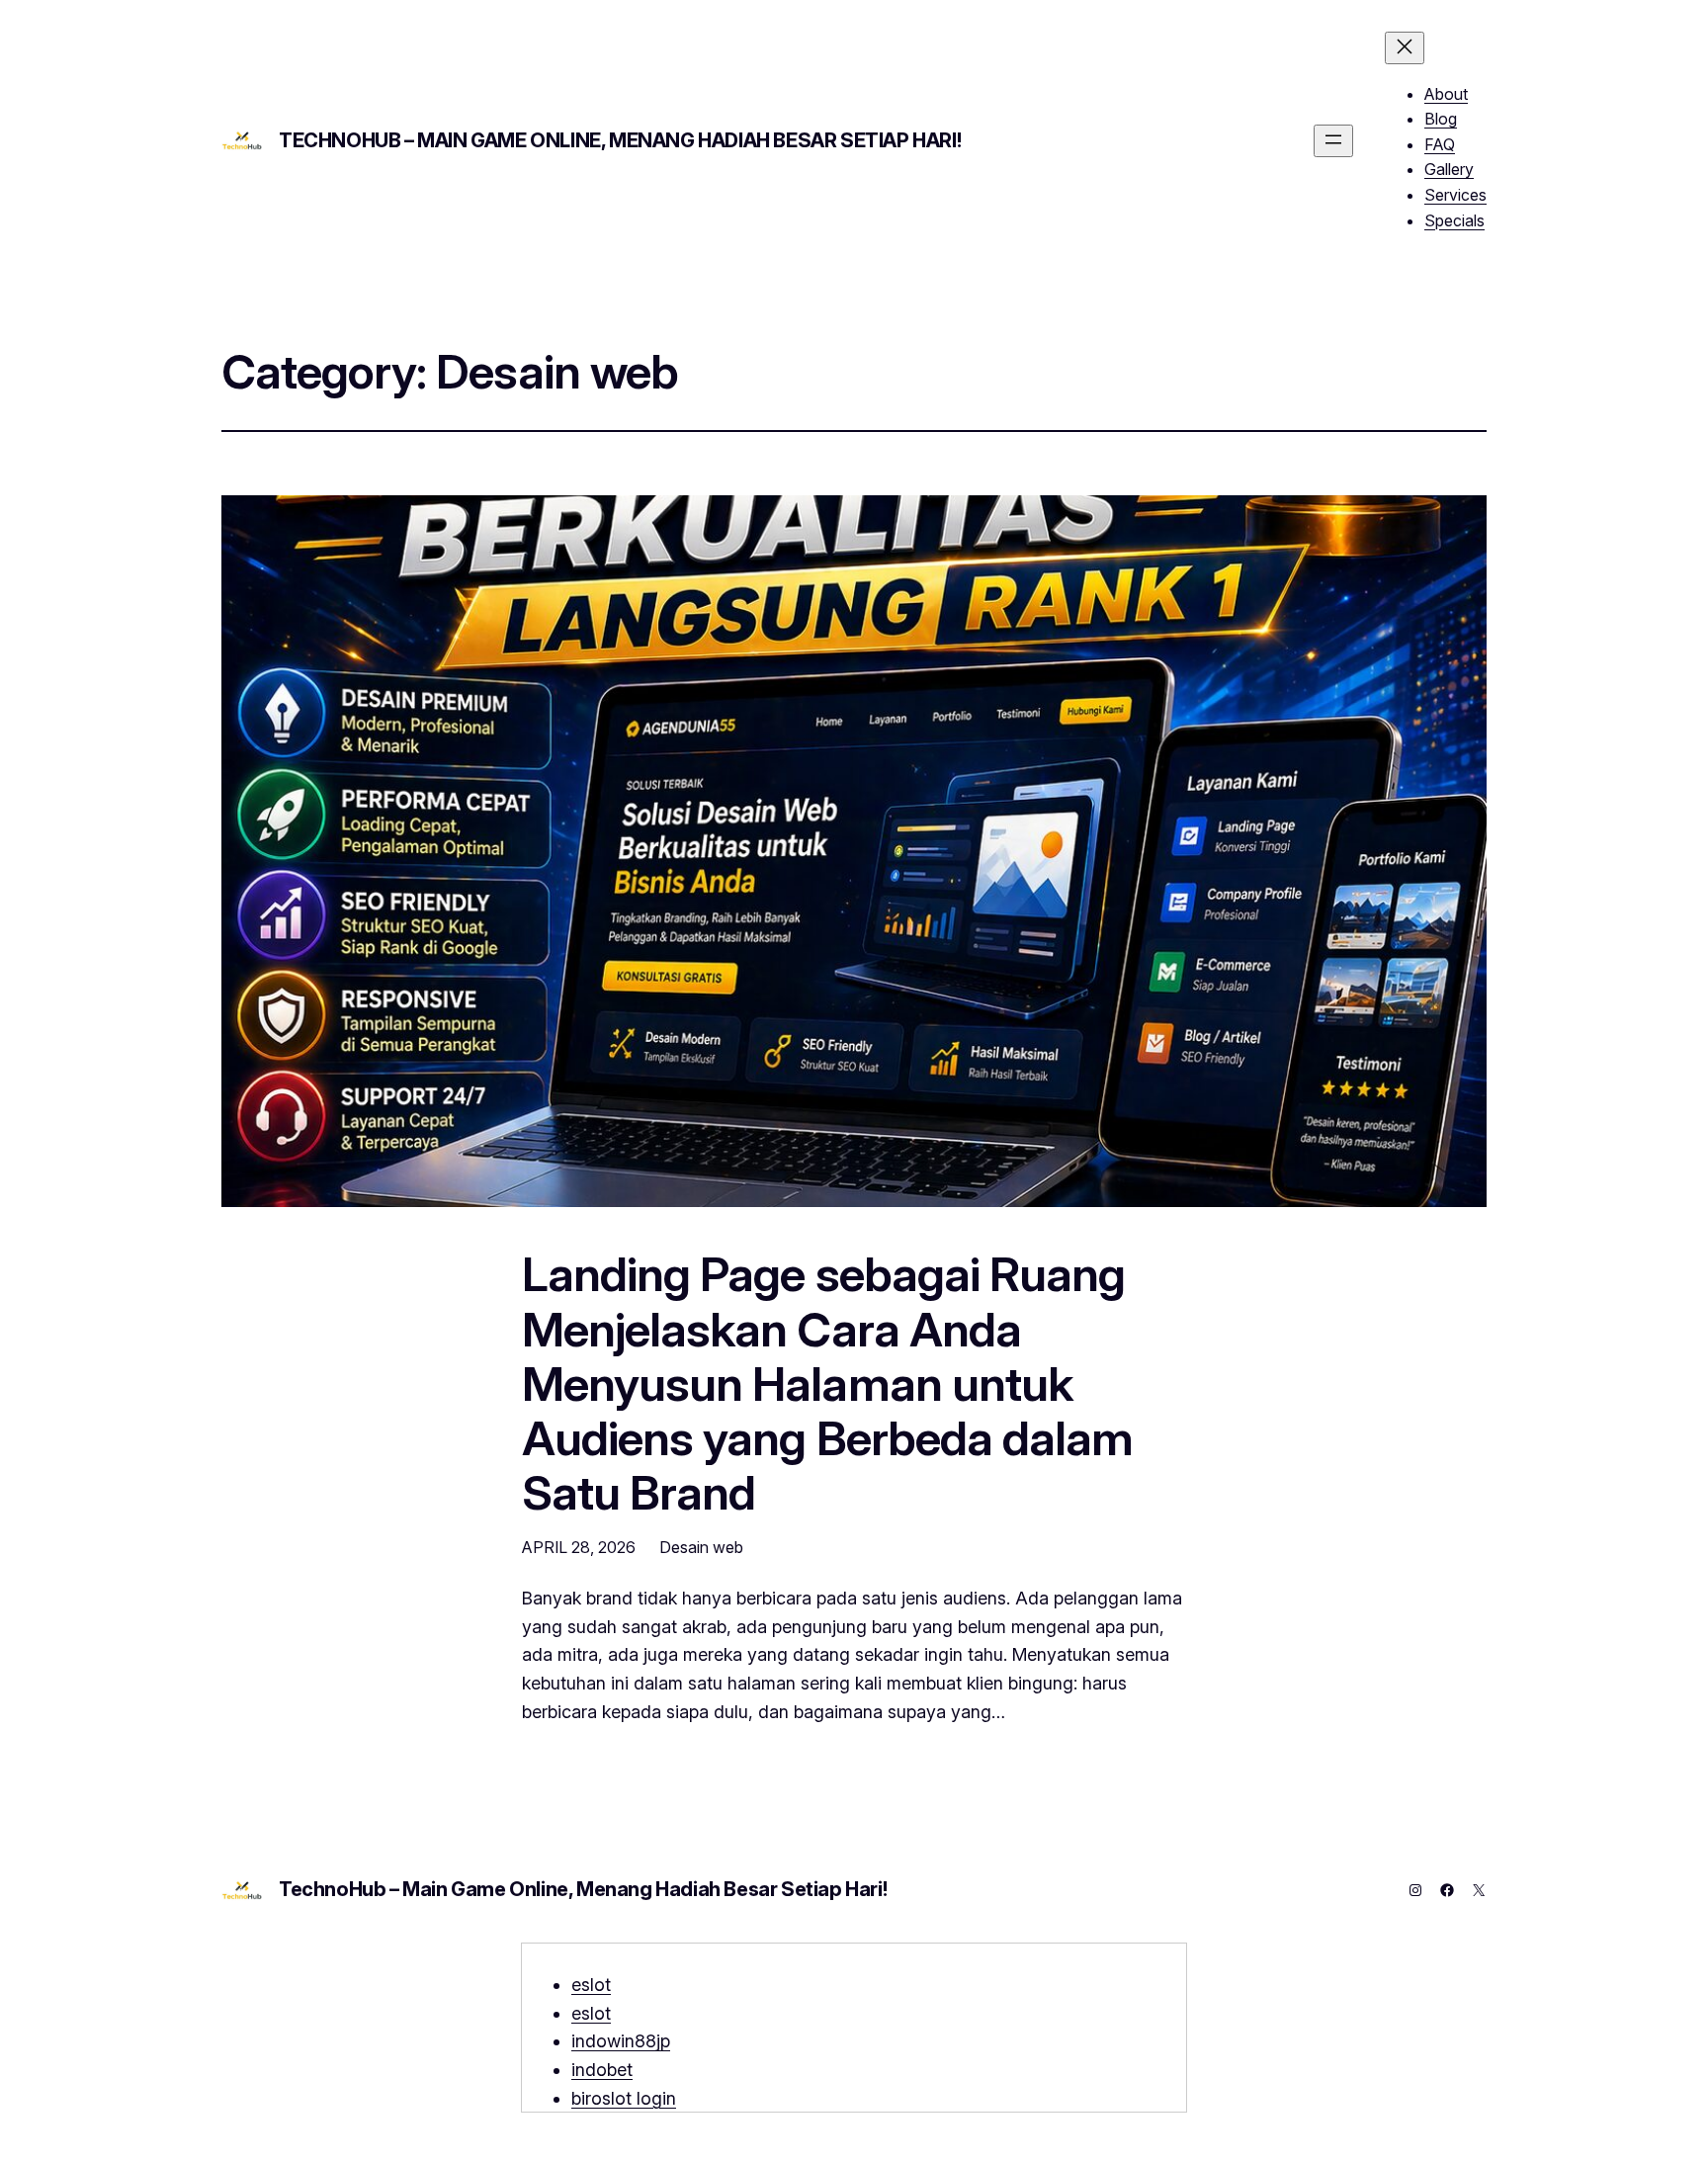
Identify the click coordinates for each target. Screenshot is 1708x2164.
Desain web (701, 1547)
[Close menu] (1405, 48)
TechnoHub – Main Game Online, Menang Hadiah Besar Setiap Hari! (620, 140)
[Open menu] (1333, 141)
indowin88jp (621, 2041)
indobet (602, 2070)
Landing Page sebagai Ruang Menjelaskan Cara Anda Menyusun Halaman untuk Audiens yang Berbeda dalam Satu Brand (827, 1383)
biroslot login (624, 2098)
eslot (591, 1985)
